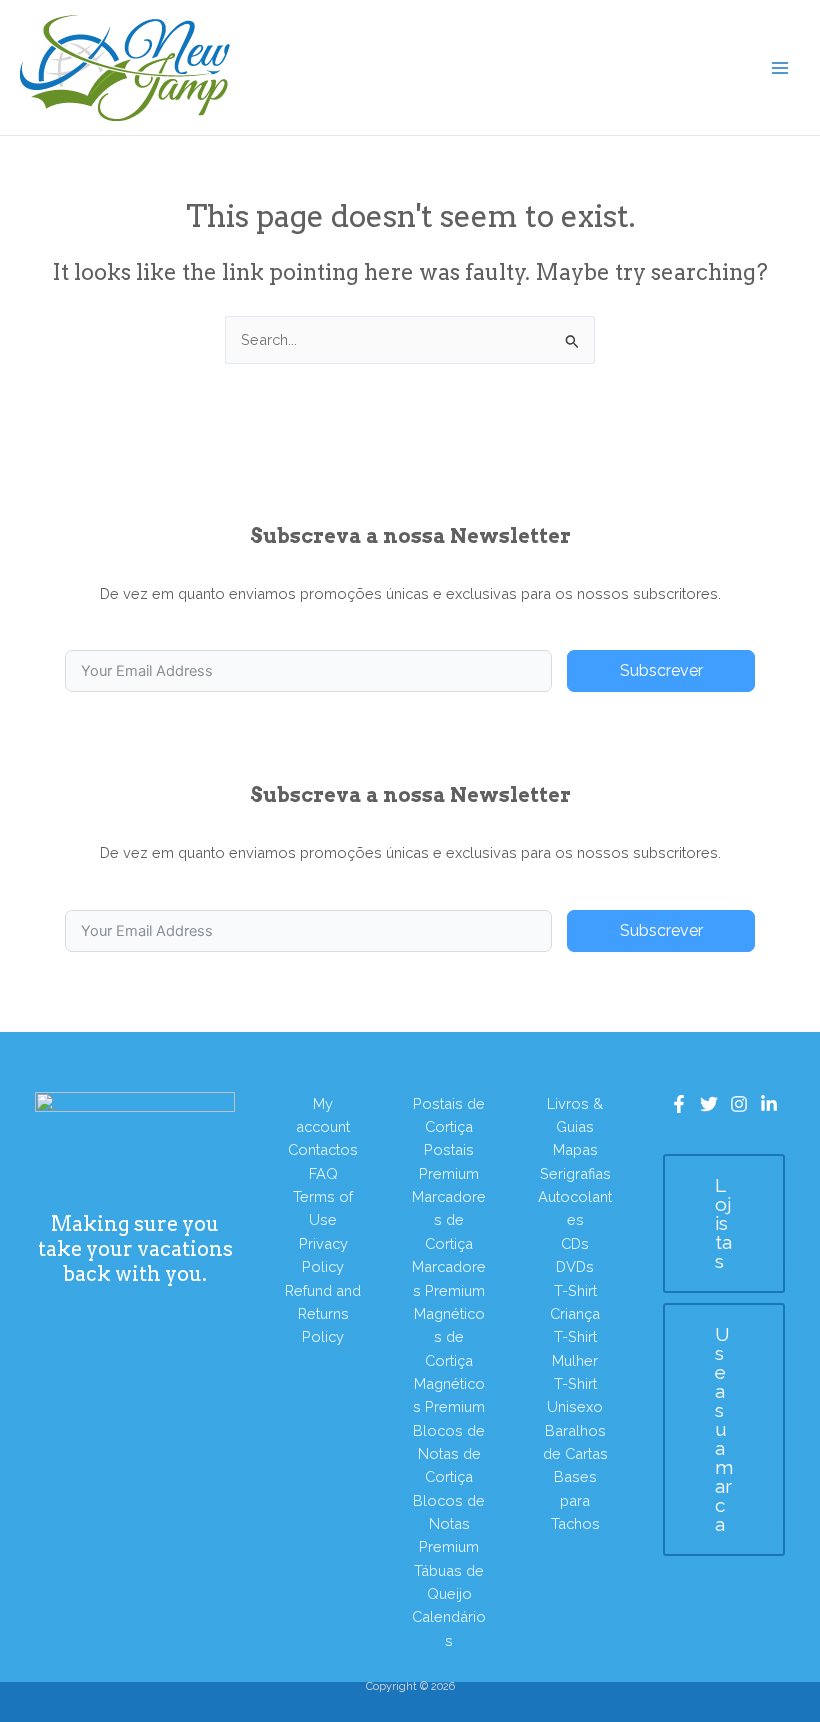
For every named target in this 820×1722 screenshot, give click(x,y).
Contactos (323, 1149)
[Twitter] (709, 1104)
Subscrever (661, 670)
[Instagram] (739, 1104)
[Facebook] (679, 1104)
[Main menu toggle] (780, 67)
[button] (724, 1223)
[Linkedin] (769, 1104)
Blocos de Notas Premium (449, 1524)
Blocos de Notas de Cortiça (449, 1454)
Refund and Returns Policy (323, 1314)
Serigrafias (575, 1173)
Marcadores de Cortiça (449, 1220)
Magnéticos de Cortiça (449, 1337)
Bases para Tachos (575, 1500)
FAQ (323, 1173)
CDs (575, 1243)
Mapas (575, 1149)
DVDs (575, 1266)
